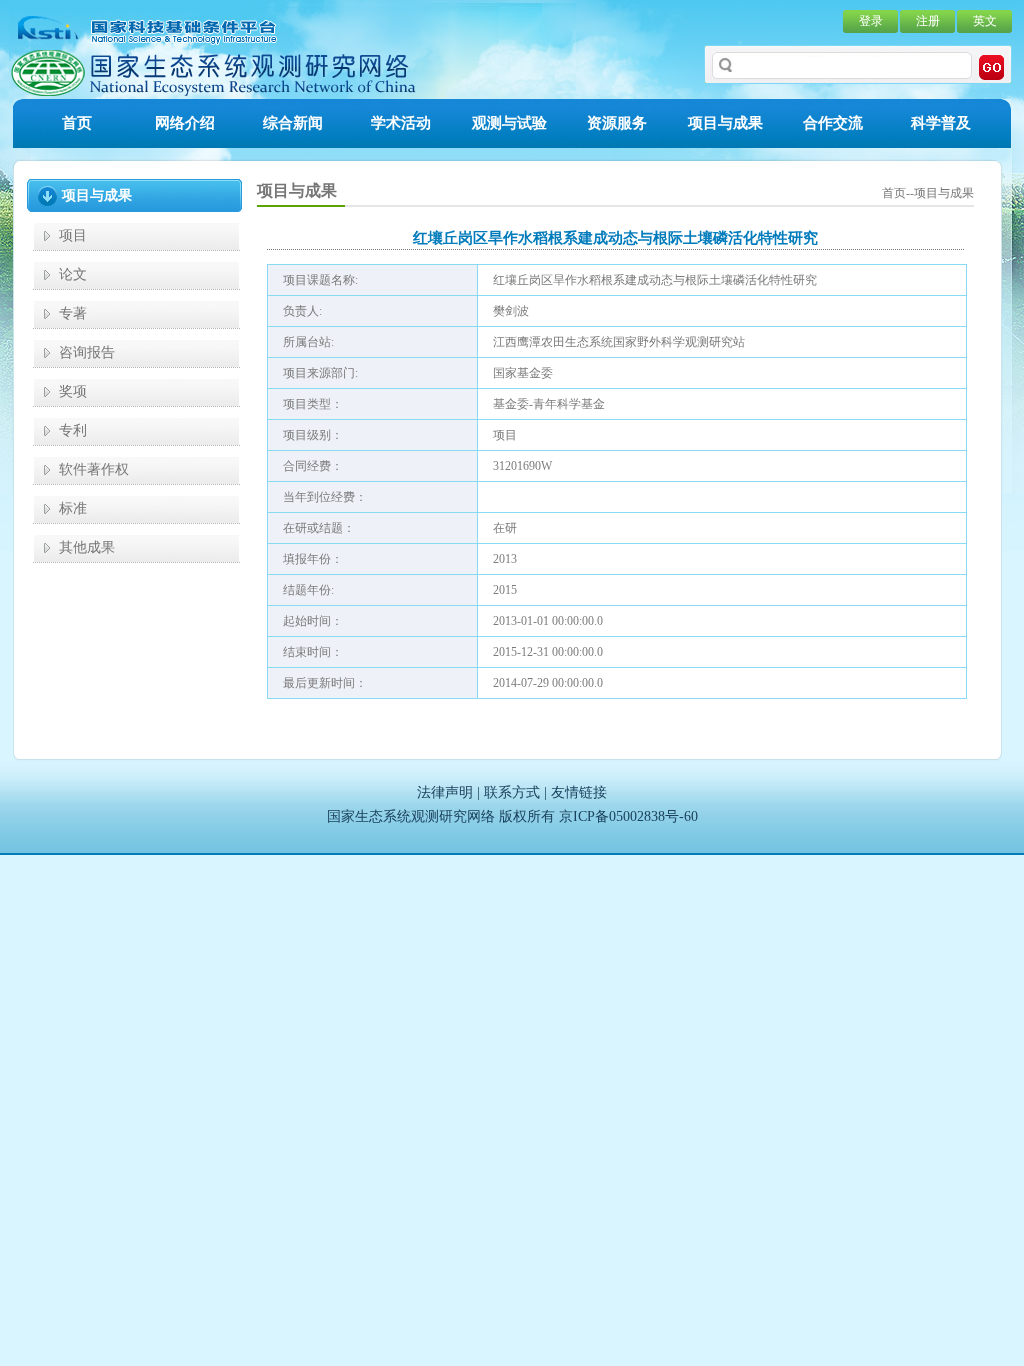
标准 (73, 508)
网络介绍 (185, 123)
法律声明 (445, 792)
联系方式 (512, 792)
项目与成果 (725, 123)
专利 (73, 430)
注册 (928, 21)
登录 (871, 21)
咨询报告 (87, 352)
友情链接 (579, 792)
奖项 (73, 391)
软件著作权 (94, 469)
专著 (73, 313)
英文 (985, 21)
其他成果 (87, 547)
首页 (77, 123)
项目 (73, 235)
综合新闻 (293, 123)
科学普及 (941, 123)
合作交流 (833, 123)
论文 (73, 274)
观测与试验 (509, 123)
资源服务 (617, 123)
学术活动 (401, 123)
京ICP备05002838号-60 (628, 816)
